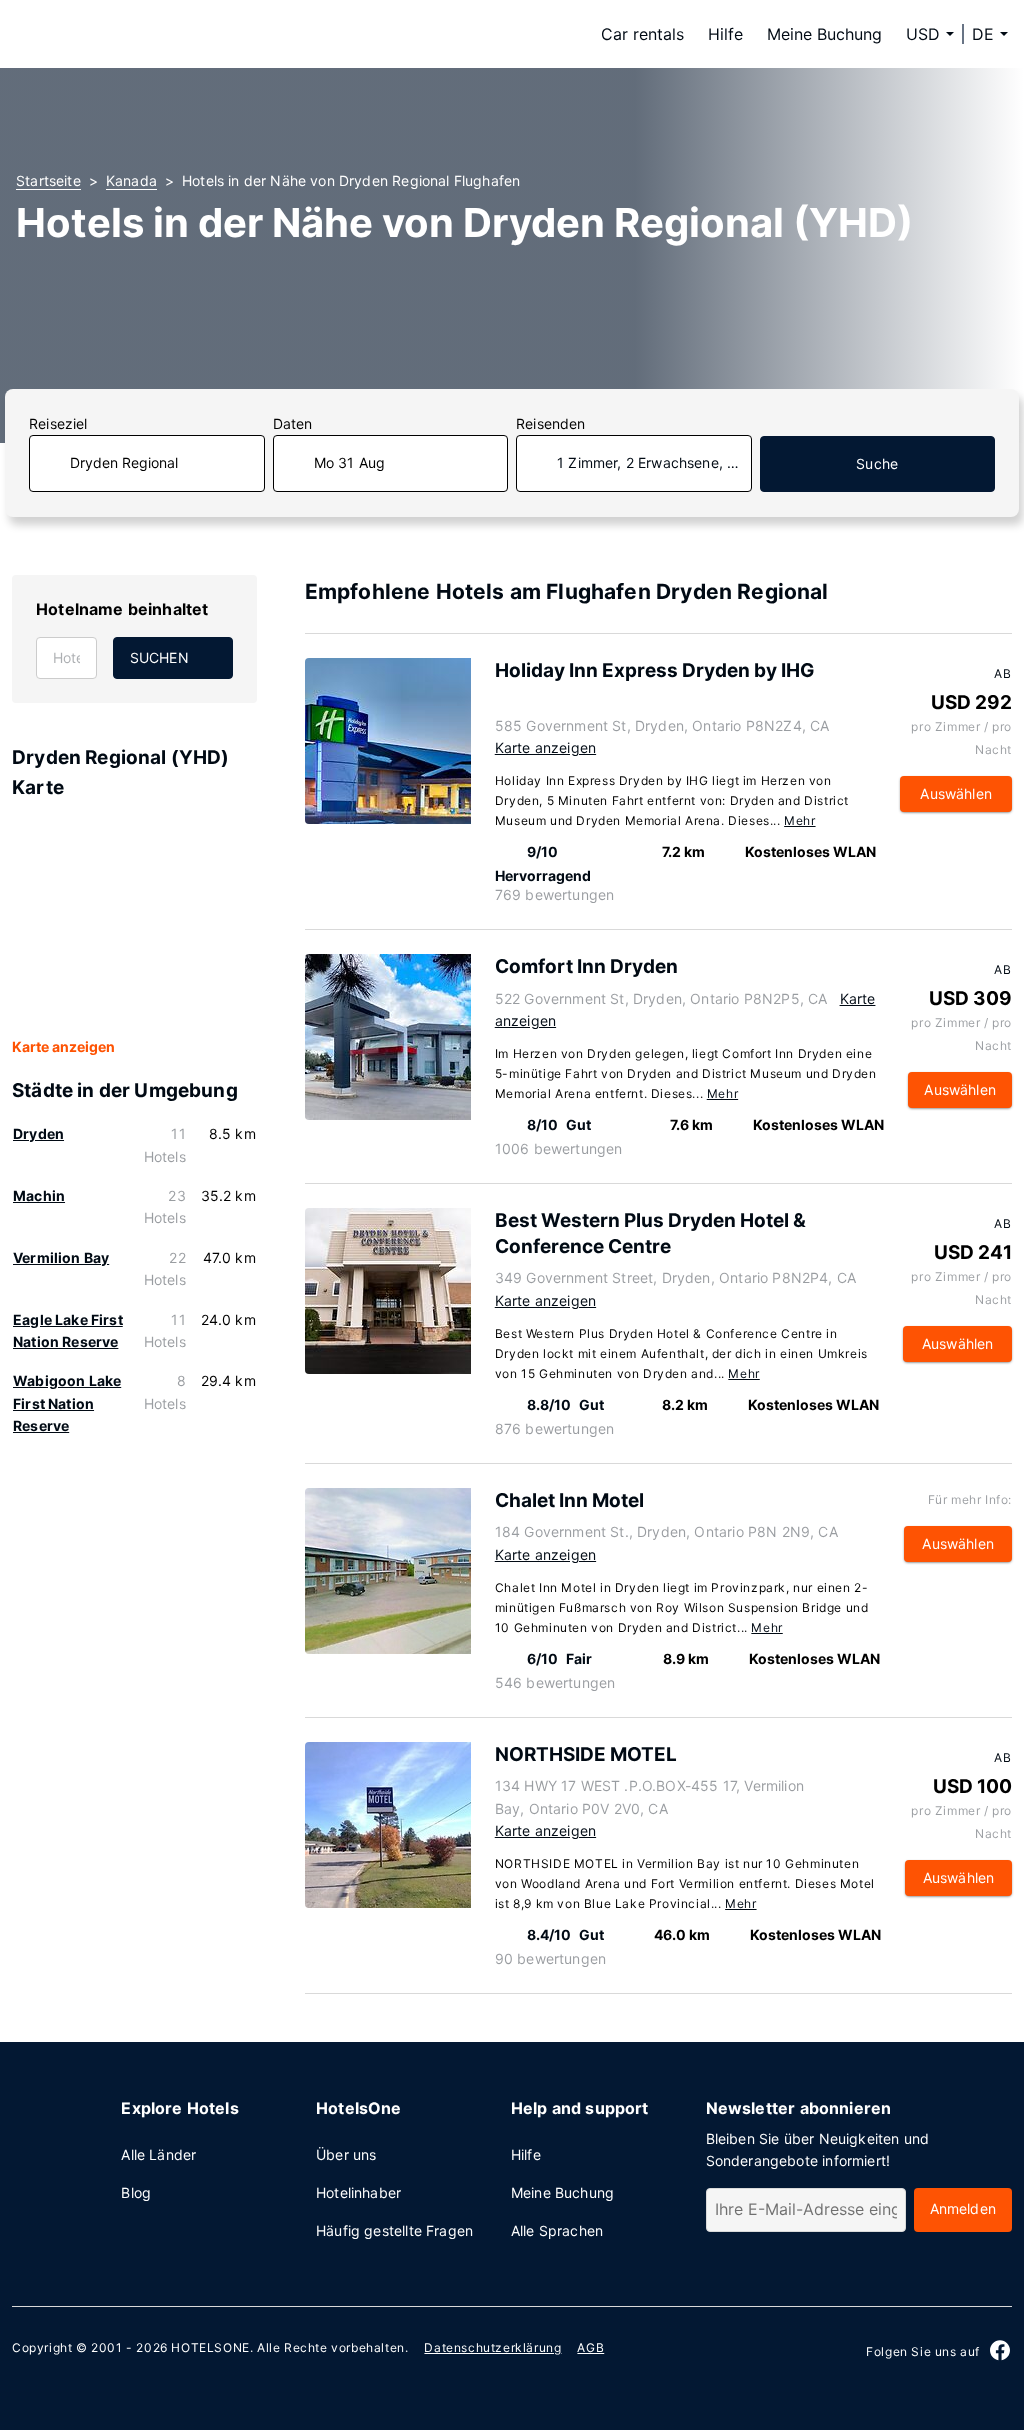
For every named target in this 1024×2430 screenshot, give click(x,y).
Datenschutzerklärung (492, 2347)
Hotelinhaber (358, 2192)
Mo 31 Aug (350, 462)
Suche (877, 463)
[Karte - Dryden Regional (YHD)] (134, 920)
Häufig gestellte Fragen (394, 2230)
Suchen (159, 657)
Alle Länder (158, 2154)
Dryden (38, 1133)
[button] (990, 34)
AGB (590, 2347)
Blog (136, 2192)
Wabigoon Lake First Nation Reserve (67, 1403)
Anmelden (963, 2208)
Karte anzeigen (63, 1046)
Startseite (48, 180)
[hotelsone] (142, 34)
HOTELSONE (210, 2347)
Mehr (799, 820)
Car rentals (642, 34)
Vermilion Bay (61, 1257)
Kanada (131, 180)
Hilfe (725, 34)
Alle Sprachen (557, 2230)
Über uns (346, 2154)
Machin (39, 1195)
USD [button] (923, 34)
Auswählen (956, 793)
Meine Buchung (824, 34)
